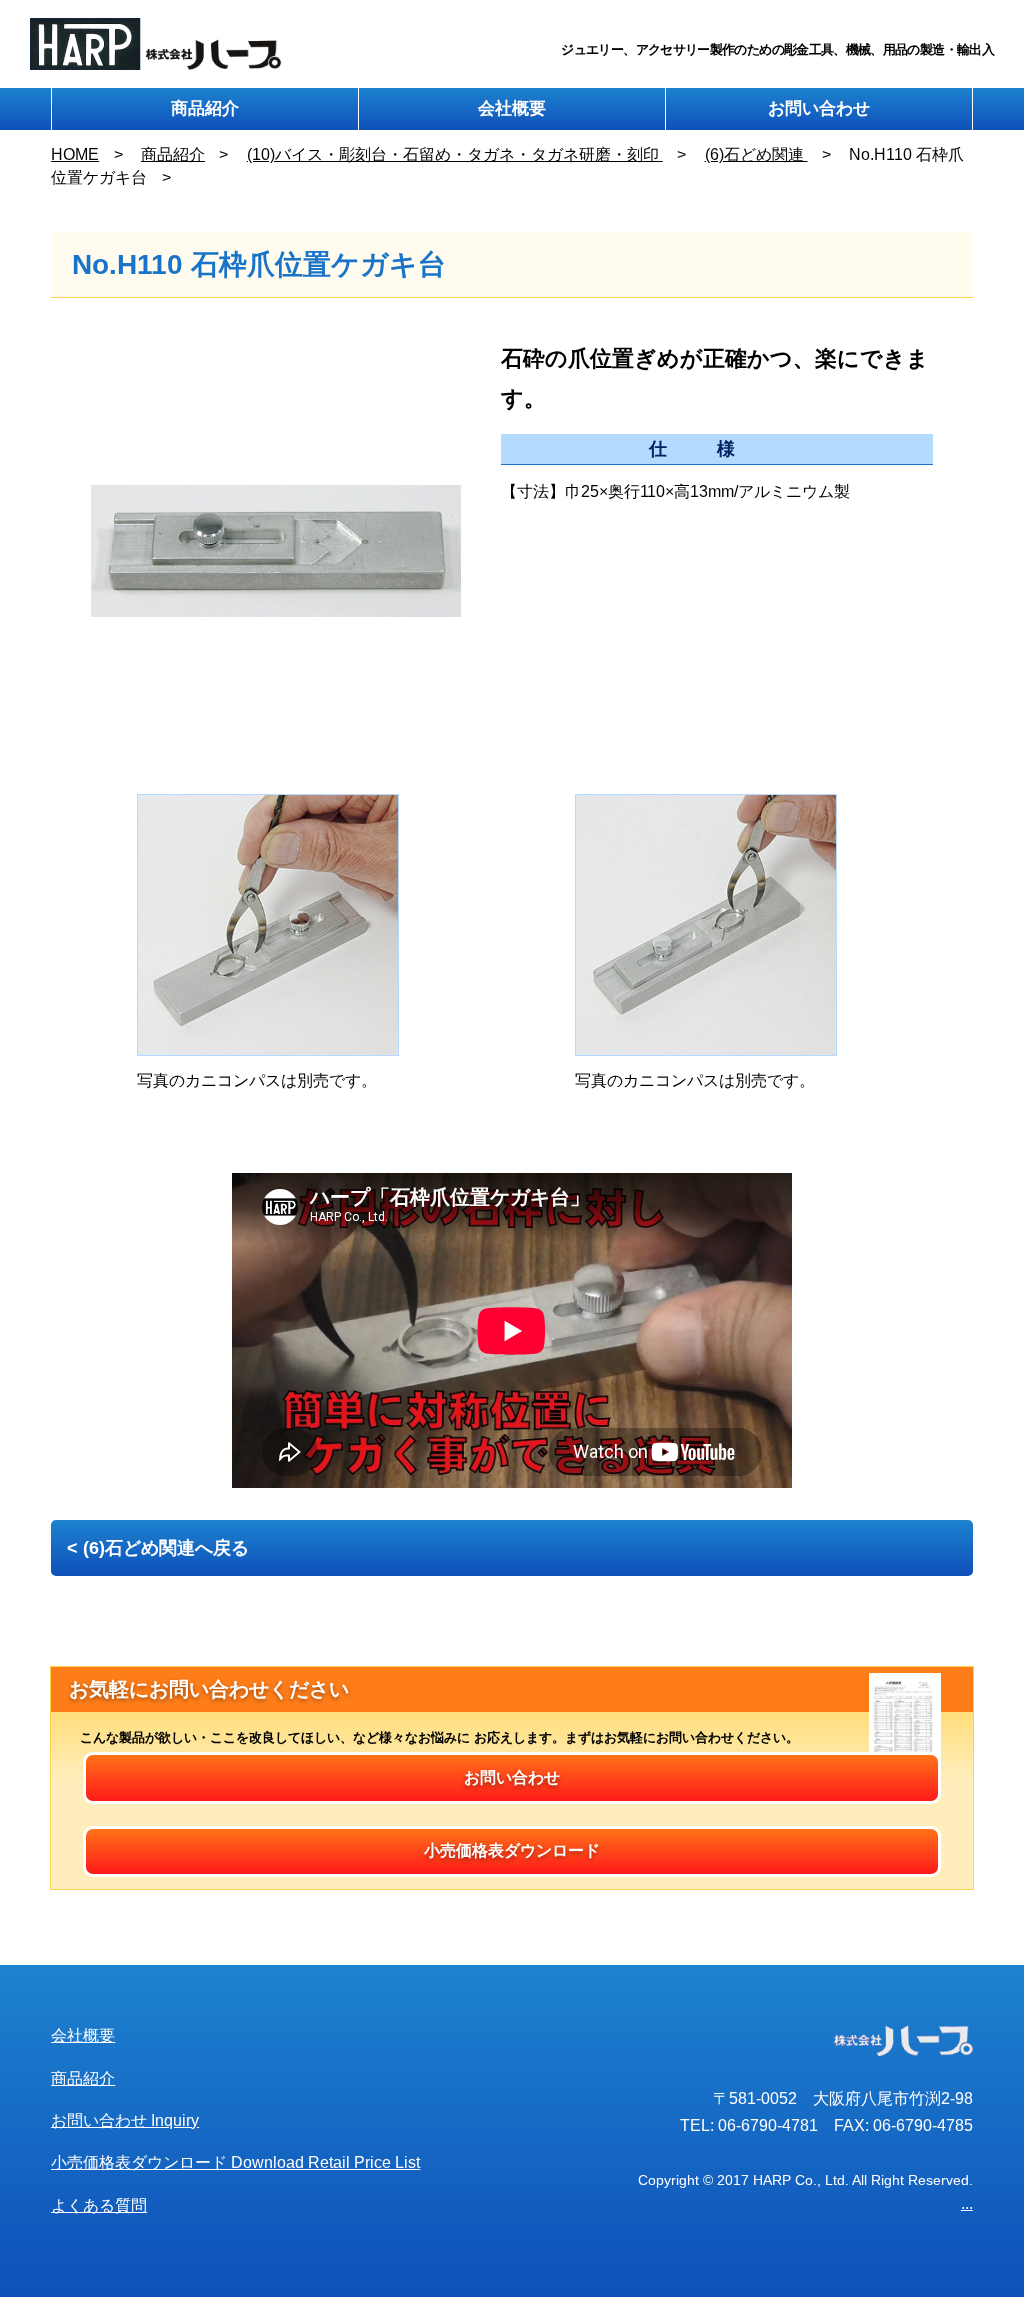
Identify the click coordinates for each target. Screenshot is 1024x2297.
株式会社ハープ (156, 44)
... (967, 2203)
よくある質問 (99, 2205)
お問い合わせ (819, 108)
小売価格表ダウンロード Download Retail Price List (235, 2162)
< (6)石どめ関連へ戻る (158, 1548)
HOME (75, 154)
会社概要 (512, 108)
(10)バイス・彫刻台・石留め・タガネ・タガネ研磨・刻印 (455, 154)
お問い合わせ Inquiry (125, 2120)
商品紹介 (205, 108)
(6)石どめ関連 (756, 154)
